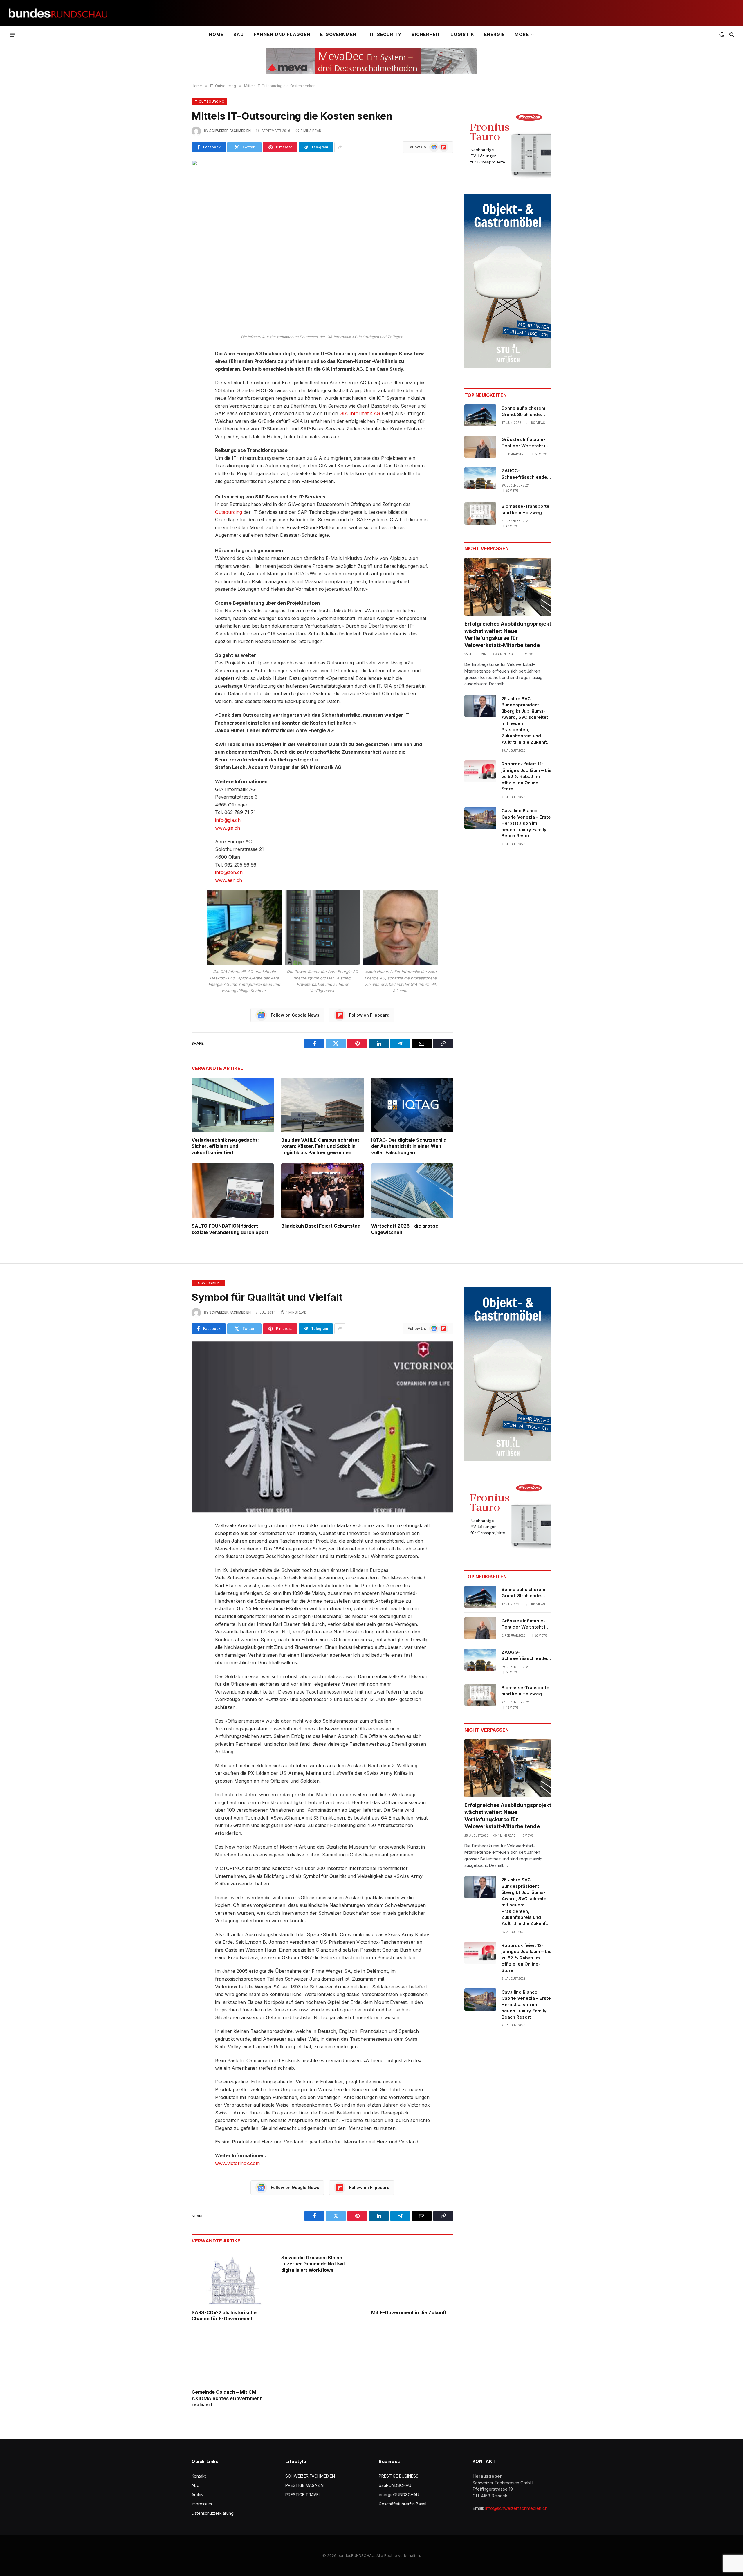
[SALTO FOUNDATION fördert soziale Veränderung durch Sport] (233, 1191)
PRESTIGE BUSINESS (399, 2476)
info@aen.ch (229, 872)
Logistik (462, 34)
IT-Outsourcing (209, 102)
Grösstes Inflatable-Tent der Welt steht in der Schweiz (525, 443)
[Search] (731, 35)
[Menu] (12, 35)
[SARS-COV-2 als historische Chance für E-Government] (233, 2277)
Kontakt (199, 2476)
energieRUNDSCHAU (399, 2495)
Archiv (198, 2495)
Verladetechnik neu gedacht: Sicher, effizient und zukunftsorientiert (225, 1146)
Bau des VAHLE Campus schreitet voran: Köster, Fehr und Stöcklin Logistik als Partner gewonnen (320, 1146)
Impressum (202, 2504)
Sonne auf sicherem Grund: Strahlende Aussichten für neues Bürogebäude (525, 411)
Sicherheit (426, 34)
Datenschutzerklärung (213, 2513)
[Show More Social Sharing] (340, 147)
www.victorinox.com (237, 2163)
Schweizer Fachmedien (230, 131)
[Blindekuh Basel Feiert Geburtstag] (322, 1191)
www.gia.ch (228, 828)
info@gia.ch (228, 820)
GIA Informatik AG (360, 413)
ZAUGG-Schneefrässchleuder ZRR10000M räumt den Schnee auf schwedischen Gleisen (526, 474)
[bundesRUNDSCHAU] (58, 13)
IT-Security (386, 34)
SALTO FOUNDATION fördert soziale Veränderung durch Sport (230, 1229)
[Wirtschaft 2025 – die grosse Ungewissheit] (412, 1191)
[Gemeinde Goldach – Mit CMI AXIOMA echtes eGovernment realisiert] (233, 2357)
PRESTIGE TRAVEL (303, 2495)
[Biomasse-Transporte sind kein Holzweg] (480, 514)
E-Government (340, 34)
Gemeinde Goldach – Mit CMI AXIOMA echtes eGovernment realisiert (227, 2398)
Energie (494, 34)
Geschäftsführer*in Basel (403, 2504)
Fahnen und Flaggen (282, 34)
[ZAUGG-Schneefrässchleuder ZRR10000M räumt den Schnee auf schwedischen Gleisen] (480, 478)
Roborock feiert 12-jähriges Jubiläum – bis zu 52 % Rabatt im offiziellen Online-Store (526, 776)
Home (216, 34)
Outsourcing (229, 512)
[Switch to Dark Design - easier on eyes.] (722, 35)
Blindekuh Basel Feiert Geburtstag (321, 1226)
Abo (195, 2485)
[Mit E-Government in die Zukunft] (412, 2277)
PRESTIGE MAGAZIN (304, 2485)
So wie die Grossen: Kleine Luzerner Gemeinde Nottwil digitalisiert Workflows (313, 2264)
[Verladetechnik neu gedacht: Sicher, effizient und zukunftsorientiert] (233, 1105)
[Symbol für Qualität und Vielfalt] (322, 1427)
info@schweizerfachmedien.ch (516, 2508)
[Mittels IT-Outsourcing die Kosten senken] (322, 246)
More (522, 34)
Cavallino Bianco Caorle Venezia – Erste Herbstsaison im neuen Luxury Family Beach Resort (526, 823)
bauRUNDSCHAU (395, 2485)
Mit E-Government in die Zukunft (409, 2312)
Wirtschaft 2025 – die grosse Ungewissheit (405, 1229)
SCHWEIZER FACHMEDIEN (310, 2476)
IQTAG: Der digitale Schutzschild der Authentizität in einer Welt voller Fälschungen (409, 1146)
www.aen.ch (229, 880)
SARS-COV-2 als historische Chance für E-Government (224, 2316)
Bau (239, 34)
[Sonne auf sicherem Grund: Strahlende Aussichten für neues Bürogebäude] (480, 415)
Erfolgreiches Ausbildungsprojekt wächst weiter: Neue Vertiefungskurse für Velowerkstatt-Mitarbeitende (508, 634)
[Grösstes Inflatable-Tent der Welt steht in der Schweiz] (480, 447)
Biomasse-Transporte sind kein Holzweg (525, 509)
